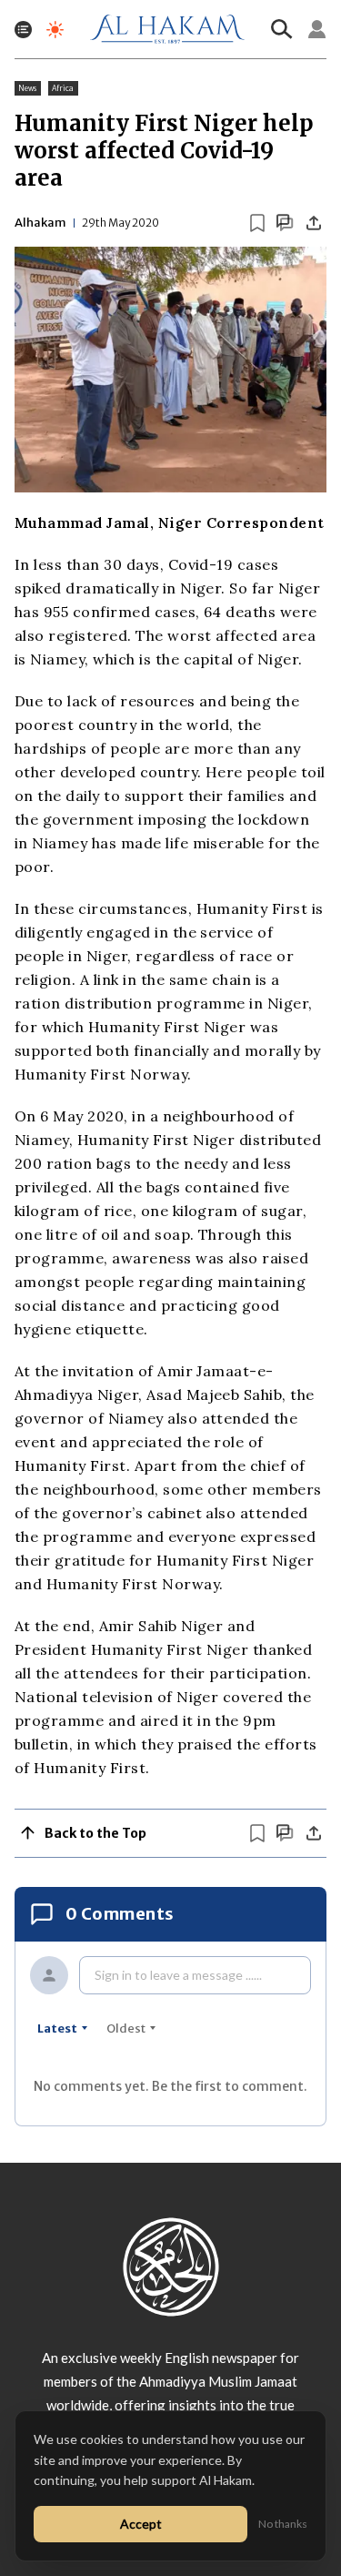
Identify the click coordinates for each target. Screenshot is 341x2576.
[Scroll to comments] (285, 223)
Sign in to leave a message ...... (178, 1975)
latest (57, 2028)
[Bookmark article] (257, 223)
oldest (126, 2028)
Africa (63, 88)
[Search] (282, 29)
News (28, 88)
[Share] (314, 223)
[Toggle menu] (23, 30)
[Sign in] (317, 29)
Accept (141, 2524)
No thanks (283, 2524)
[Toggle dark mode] (55, 30)
